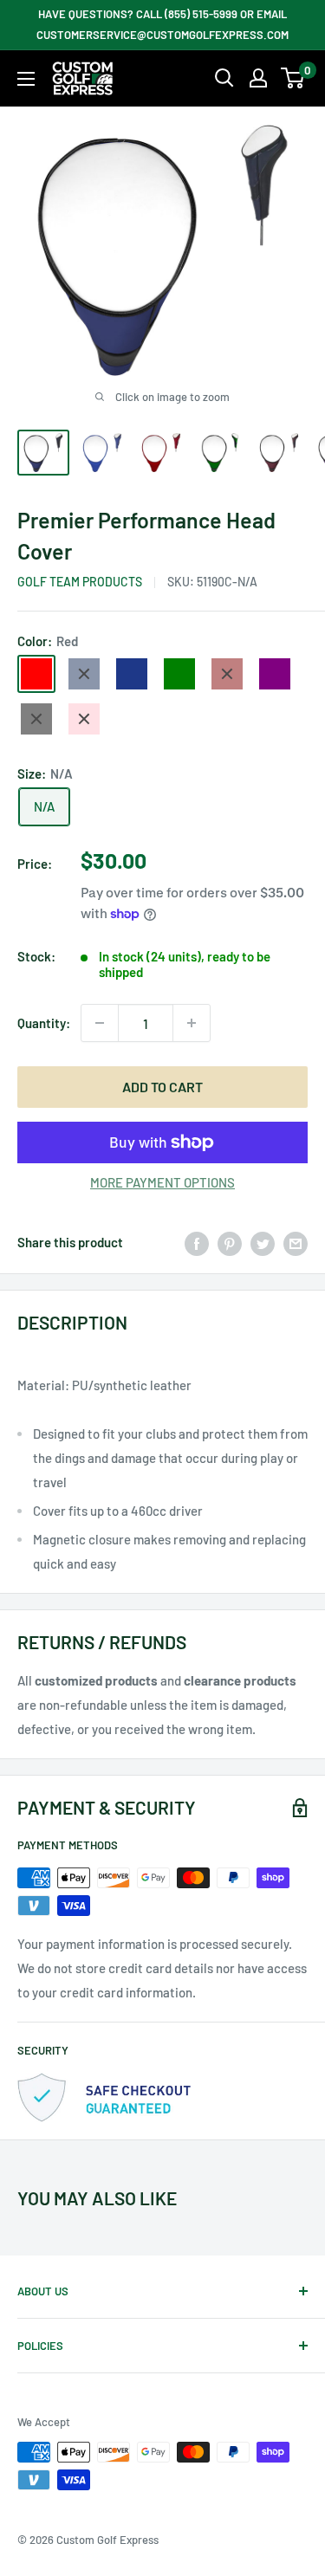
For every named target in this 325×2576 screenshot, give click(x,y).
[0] (293, 78)
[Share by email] (296, 1242)
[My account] (258, 78)
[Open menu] (26, 79)
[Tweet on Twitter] (263, 1242)
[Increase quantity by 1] (192, 1023)
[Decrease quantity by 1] (100, 1023)
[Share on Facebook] (197, 1242)
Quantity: (44, 1023)
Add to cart (162, 1087)
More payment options (162, 1182)
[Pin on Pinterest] (230, 1242)
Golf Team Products (80, 582)
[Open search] (224, 78)
